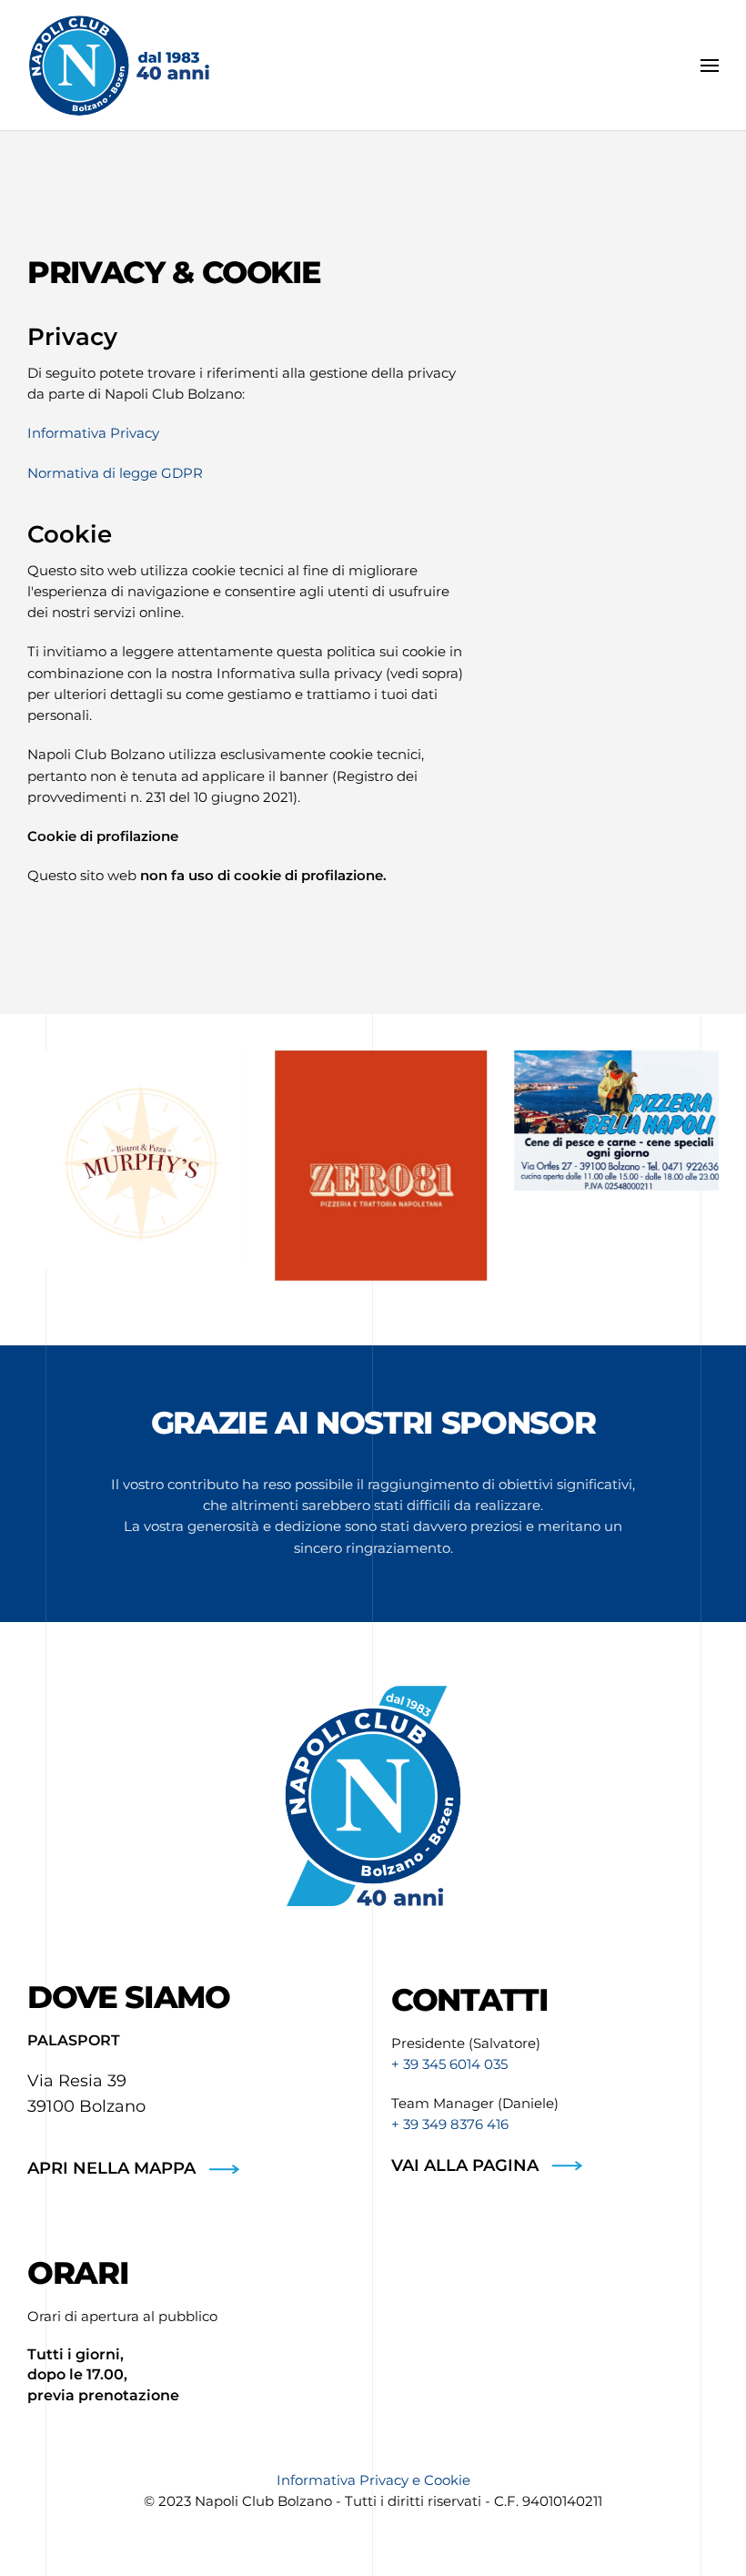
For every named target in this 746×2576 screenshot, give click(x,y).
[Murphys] (133, 1160)
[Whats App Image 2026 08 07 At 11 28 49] (613, 1121)
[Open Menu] (710, 66)
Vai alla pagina (465, 2165)
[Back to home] (118, 66)
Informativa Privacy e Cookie (373, 2480)
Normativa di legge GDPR (115, 473)
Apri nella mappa (111, 2168)
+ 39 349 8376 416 (450, 2124)
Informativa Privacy (93, 433)
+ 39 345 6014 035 (449, 2064)
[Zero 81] (373, 1166)
